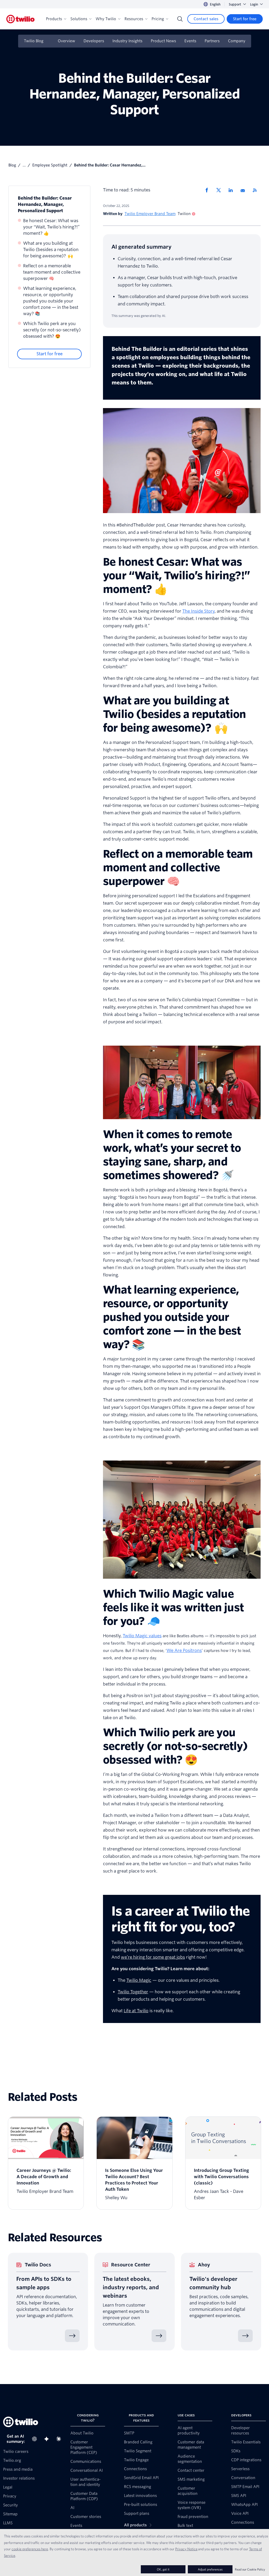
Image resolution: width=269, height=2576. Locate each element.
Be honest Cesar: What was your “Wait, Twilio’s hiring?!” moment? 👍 (51, 227)
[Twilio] (20, 19)
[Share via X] (220, 190)
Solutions (79, 19)
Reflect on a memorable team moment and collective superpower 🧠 (52, 272)
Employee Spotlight (50, 165)
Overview (66, 41)
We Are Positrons (184, 1651)
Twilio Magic (139, 1980)
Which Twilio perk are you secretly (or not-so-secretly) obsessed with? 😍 (52, 330)
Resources (134, 19)
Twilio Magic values (142, 1636)
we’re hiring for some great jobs (153, 1957)
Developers (94, 41)
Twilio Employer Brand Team (150, 214)
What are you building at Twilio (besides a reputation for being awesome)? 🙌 (51, 250)
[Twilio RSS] (257, 190)
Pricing (158, 19)
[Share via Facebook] (208, 190)
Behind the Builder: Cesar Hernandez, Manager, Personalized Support (45, 204)
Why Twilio (106, 19)
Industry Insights (127, 41)
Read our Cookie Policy (250, 2569)
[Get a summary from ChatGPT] (36, 2439)
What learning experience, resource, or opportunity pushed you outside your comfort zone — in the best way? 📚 (51, 301)
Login (254, 4)
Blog (12, 165)
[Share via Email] (245, 190)
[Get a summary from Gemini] (48, 2439)
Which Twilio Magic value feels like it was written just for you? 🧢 (173, 1608)
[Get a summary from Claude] (60, 2439)
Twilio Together (133, 1992)
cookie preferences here (30, 2549)
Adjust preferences (210, 2569)
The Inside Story (198, 611)
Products (54, 19)
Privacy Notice (186, 2549)
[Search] (180, 19)
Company (237, 41)
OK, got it (163, 2569)
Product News (163, 41)
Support (235, 4)
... (24, 165)
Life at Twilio (136, 2011)
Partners (212, 41)
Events (190, 41)
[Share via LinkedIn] (232, 190)
